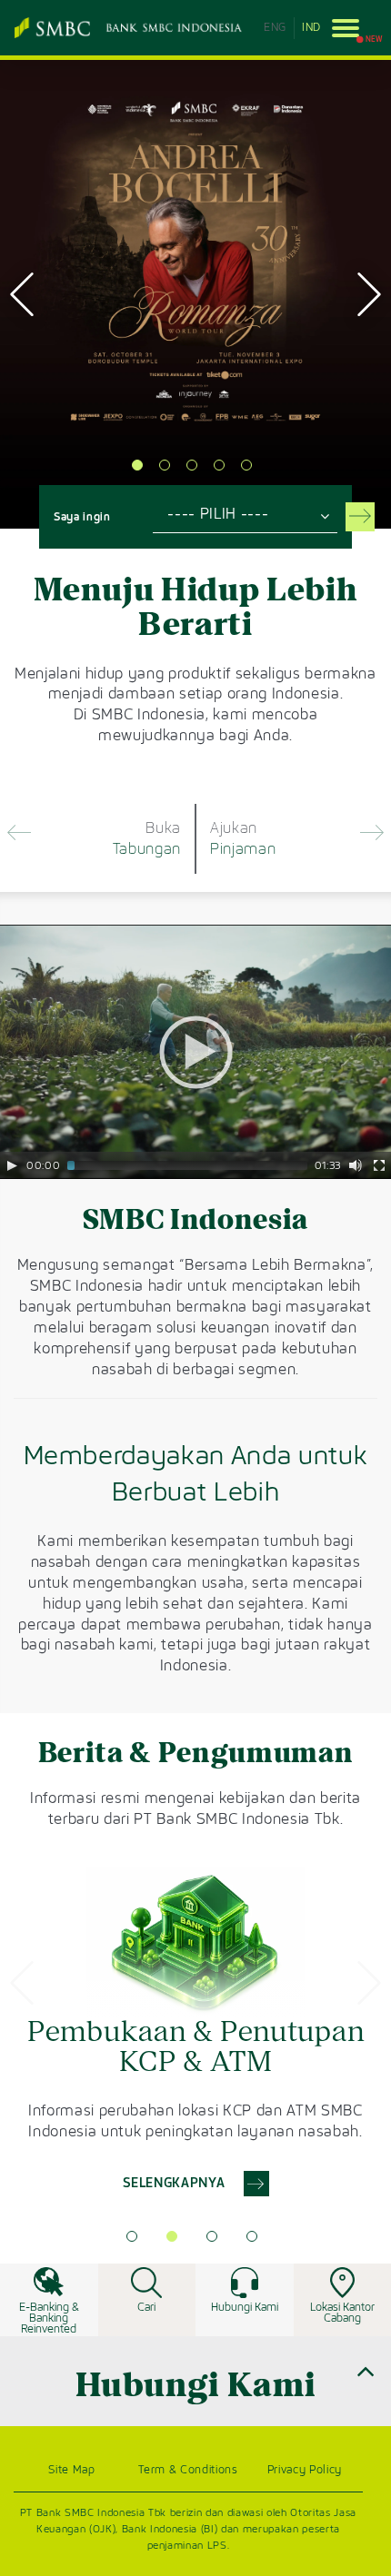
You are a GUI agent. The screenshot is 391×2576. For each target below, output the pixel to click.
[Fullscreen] (379, 1165)
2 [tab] (165, 465)
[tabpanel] (195, 2032)
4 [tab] (219, 465)
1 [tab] (137, 465)
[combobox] (245, 514)
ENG (275, 27)
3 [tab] (192, 465)
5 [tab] (246, 465)
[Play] (12, 1165)
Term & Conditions (188, 2470)
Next (369, 294)
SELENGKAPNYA (110, 444)
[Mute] (356, 1165)
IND (311, 27)
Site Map (71, 2470)
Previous (22, 294)
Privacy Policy (305, 2470)
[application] (195, 1052)
